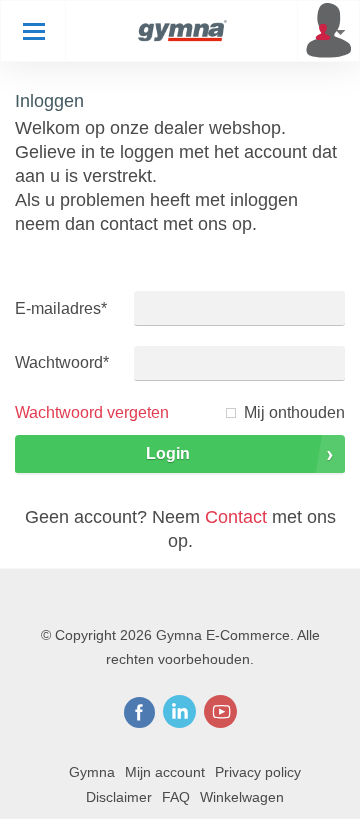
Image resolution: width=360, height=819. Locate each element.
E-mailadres (61, 308)
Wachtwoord (62, 362)
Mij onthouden (294, 412)
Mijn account (165, 772)
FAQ (176, 797)
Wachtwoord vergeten (92, 412)
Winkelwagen (242, 797)
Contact (236, 517)
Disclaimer (119, 797)
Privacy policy (258, 772)
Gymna (92, 772)
